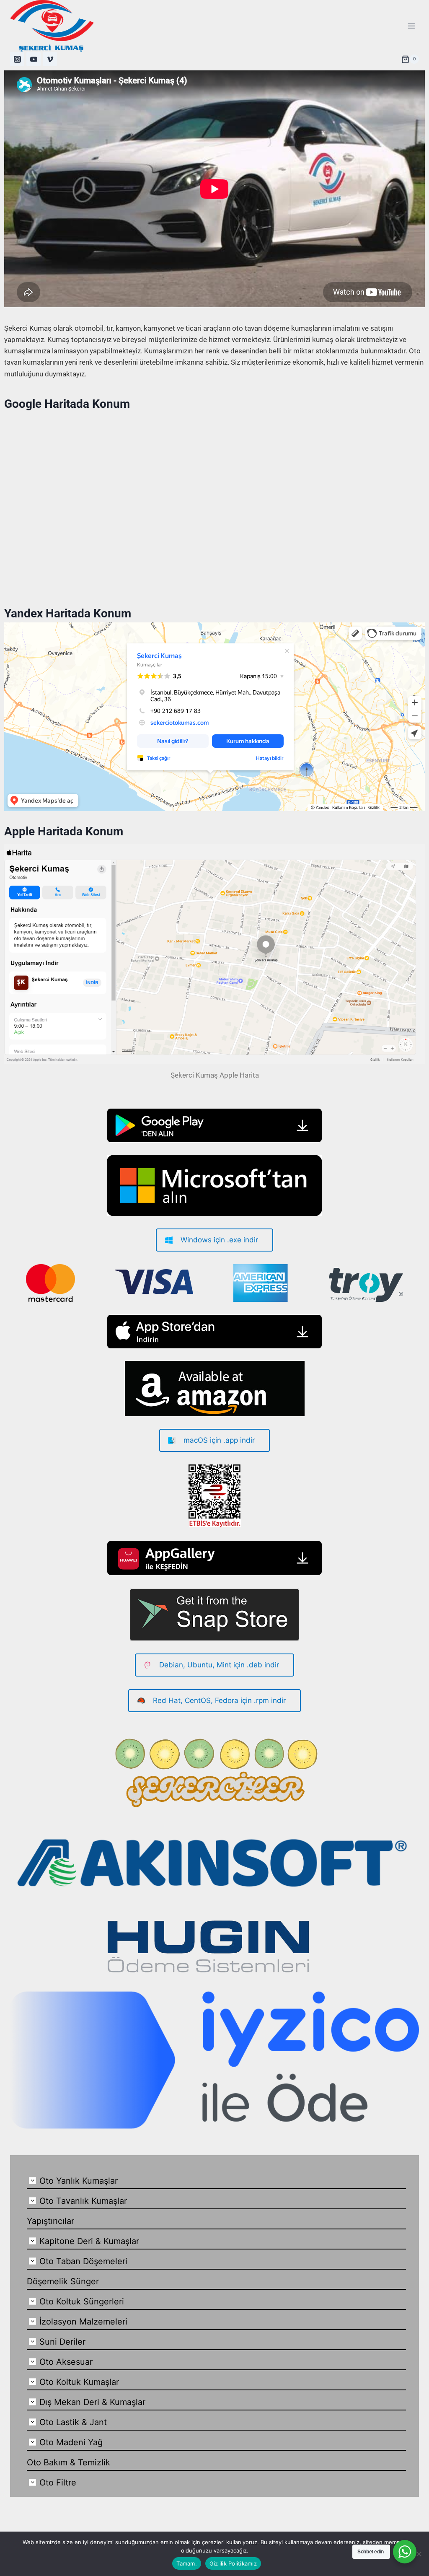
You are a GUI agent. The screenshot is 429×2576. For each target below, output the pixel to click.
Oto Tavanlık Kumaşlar (83, 2201)
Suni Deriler (62, 2342)
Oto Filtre (58, 2483)
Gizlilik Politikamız (233, 2563)
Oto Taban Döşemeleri (83, 2261)
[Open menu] (411, 26)
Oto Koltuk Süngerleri (82, 2301)
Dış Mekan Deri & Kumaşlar (92, 2402)
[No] (419, 2554)
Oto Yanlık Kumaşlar (79, 2181)
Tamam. (187, 2563)
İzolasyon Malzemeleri (83, 2322)
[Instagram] (17, 59)
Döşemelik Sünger (63, 2281)
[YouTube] (34, 59)
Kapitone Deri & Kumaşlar (89, 2241)
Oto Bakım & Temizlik (68, 2462)
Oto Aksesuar (66, 2362)
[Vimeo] (50, 59)
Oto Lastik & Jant (73, 2422)
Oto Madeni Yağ (71, 2442)
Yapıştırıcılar (50, 2221)
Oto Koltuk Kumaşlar (79, 2382)
